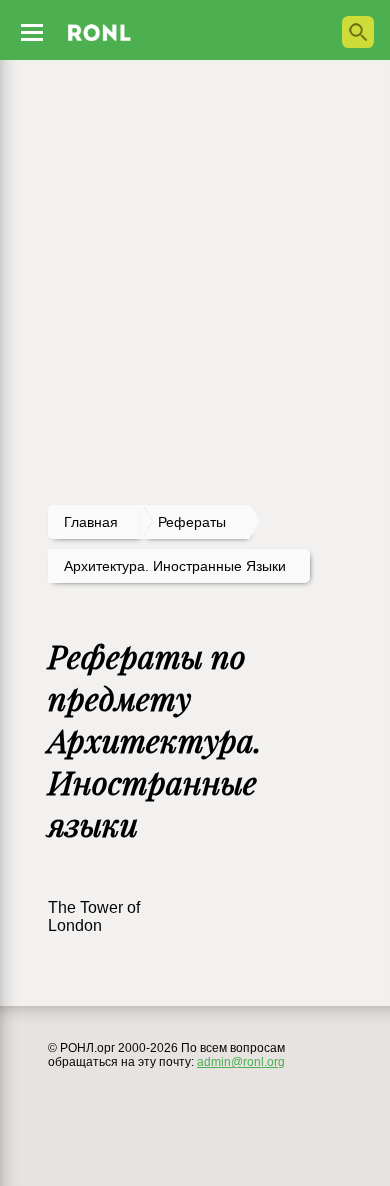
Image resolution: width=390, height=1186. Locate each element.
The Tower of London (94, 916)
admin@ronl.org (241, 1062)
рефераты (192, 522)
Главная (91, 522)
